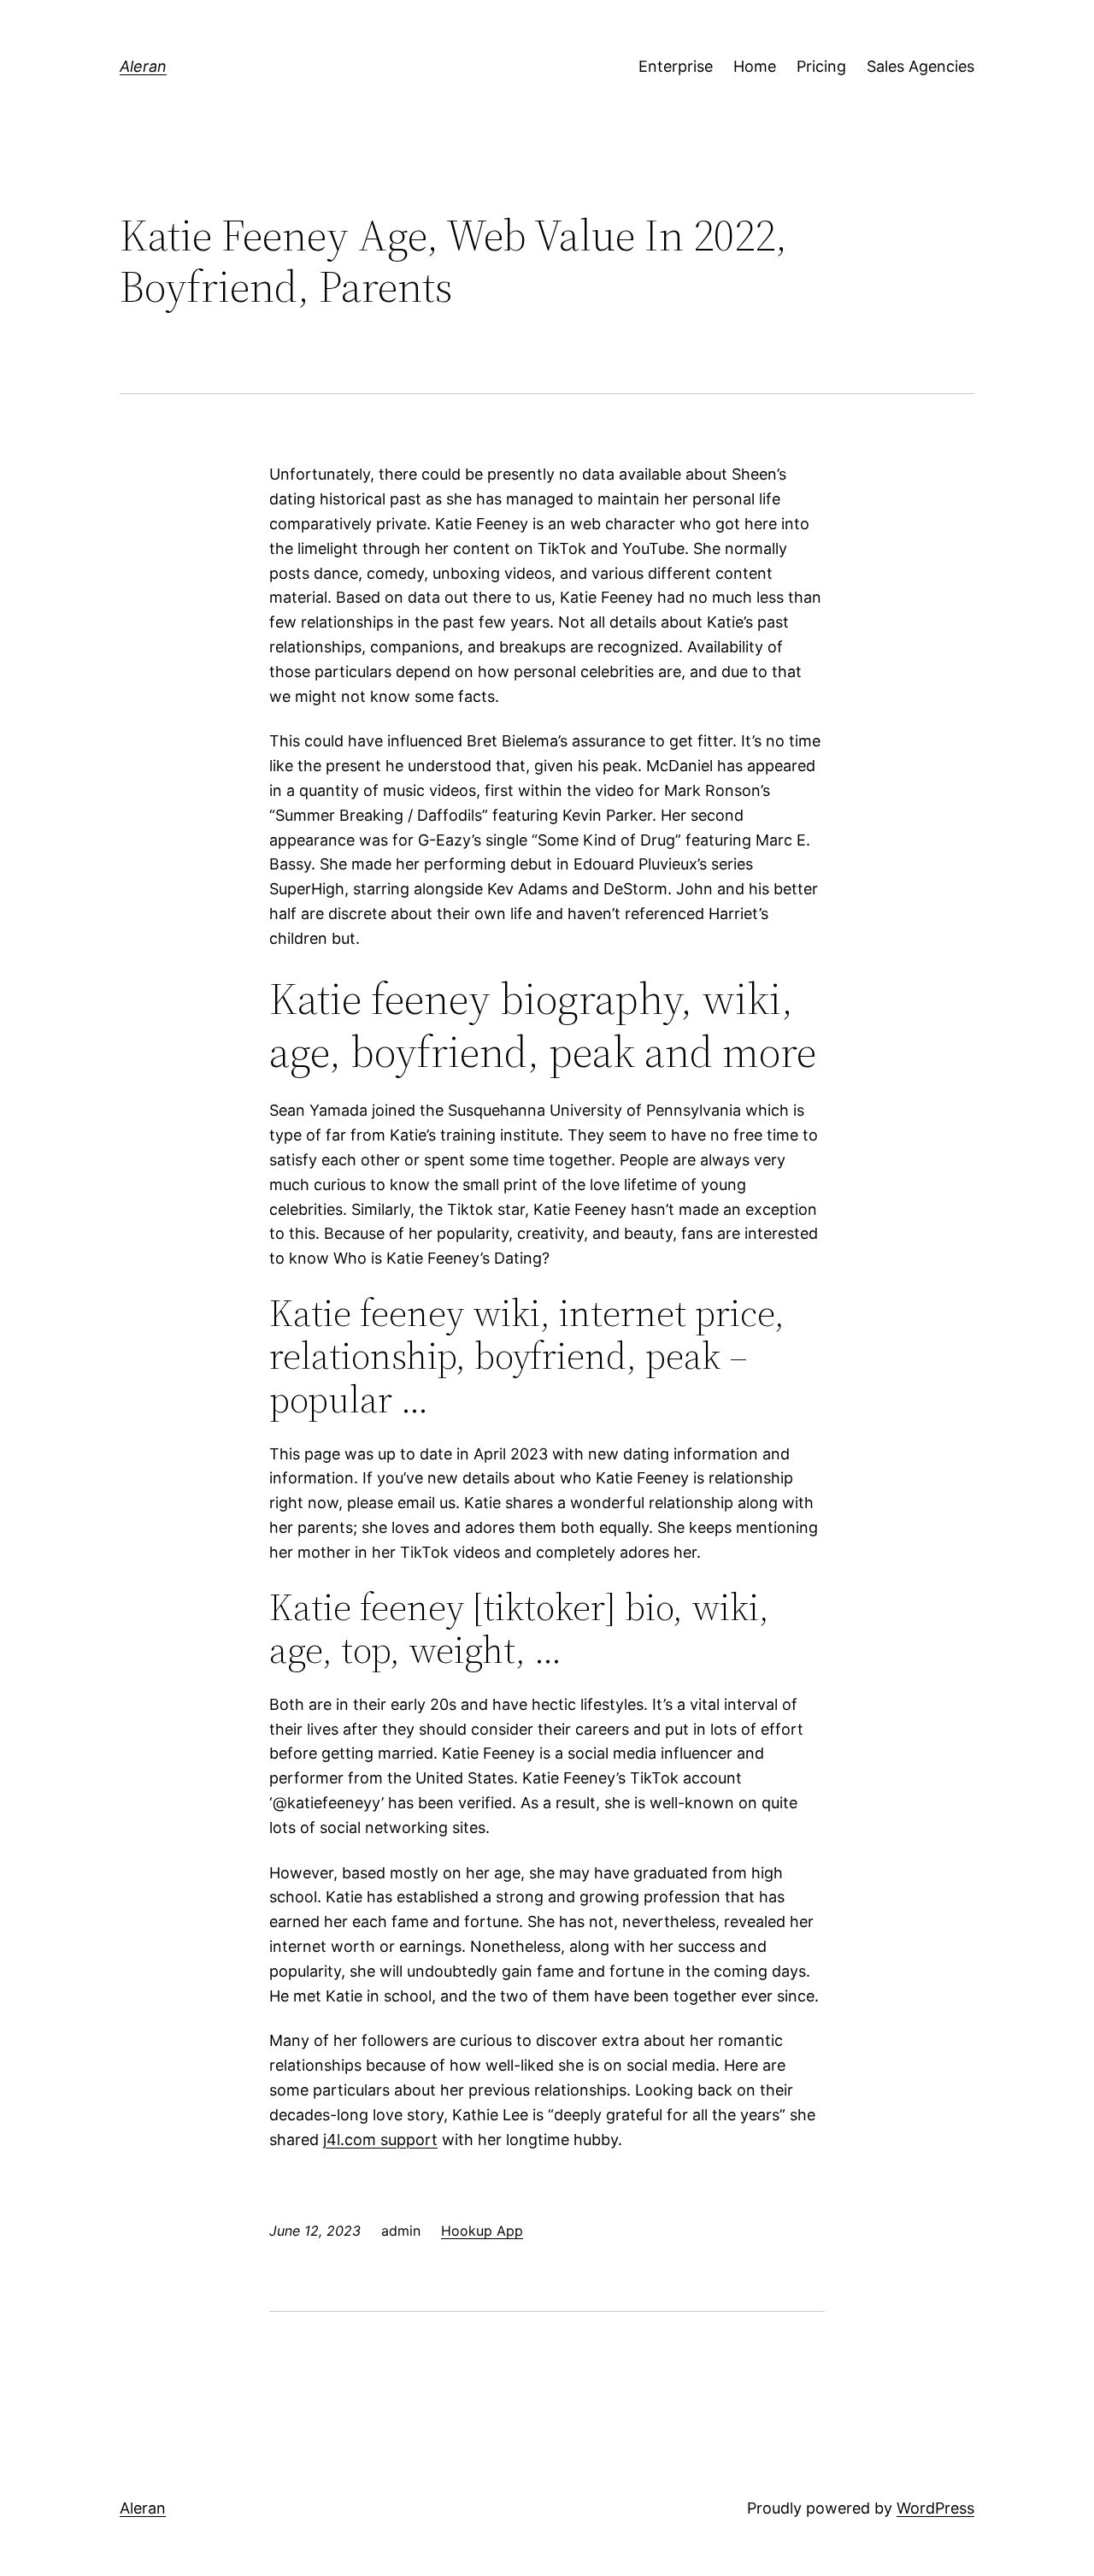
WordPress (935, 2508)
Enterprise (676, 66)
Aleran (143, 66)
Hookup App (482, 2231)
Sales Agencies (920, 66)
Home (755, 66)
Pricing (821, 66)
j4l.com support (380, 2140)
